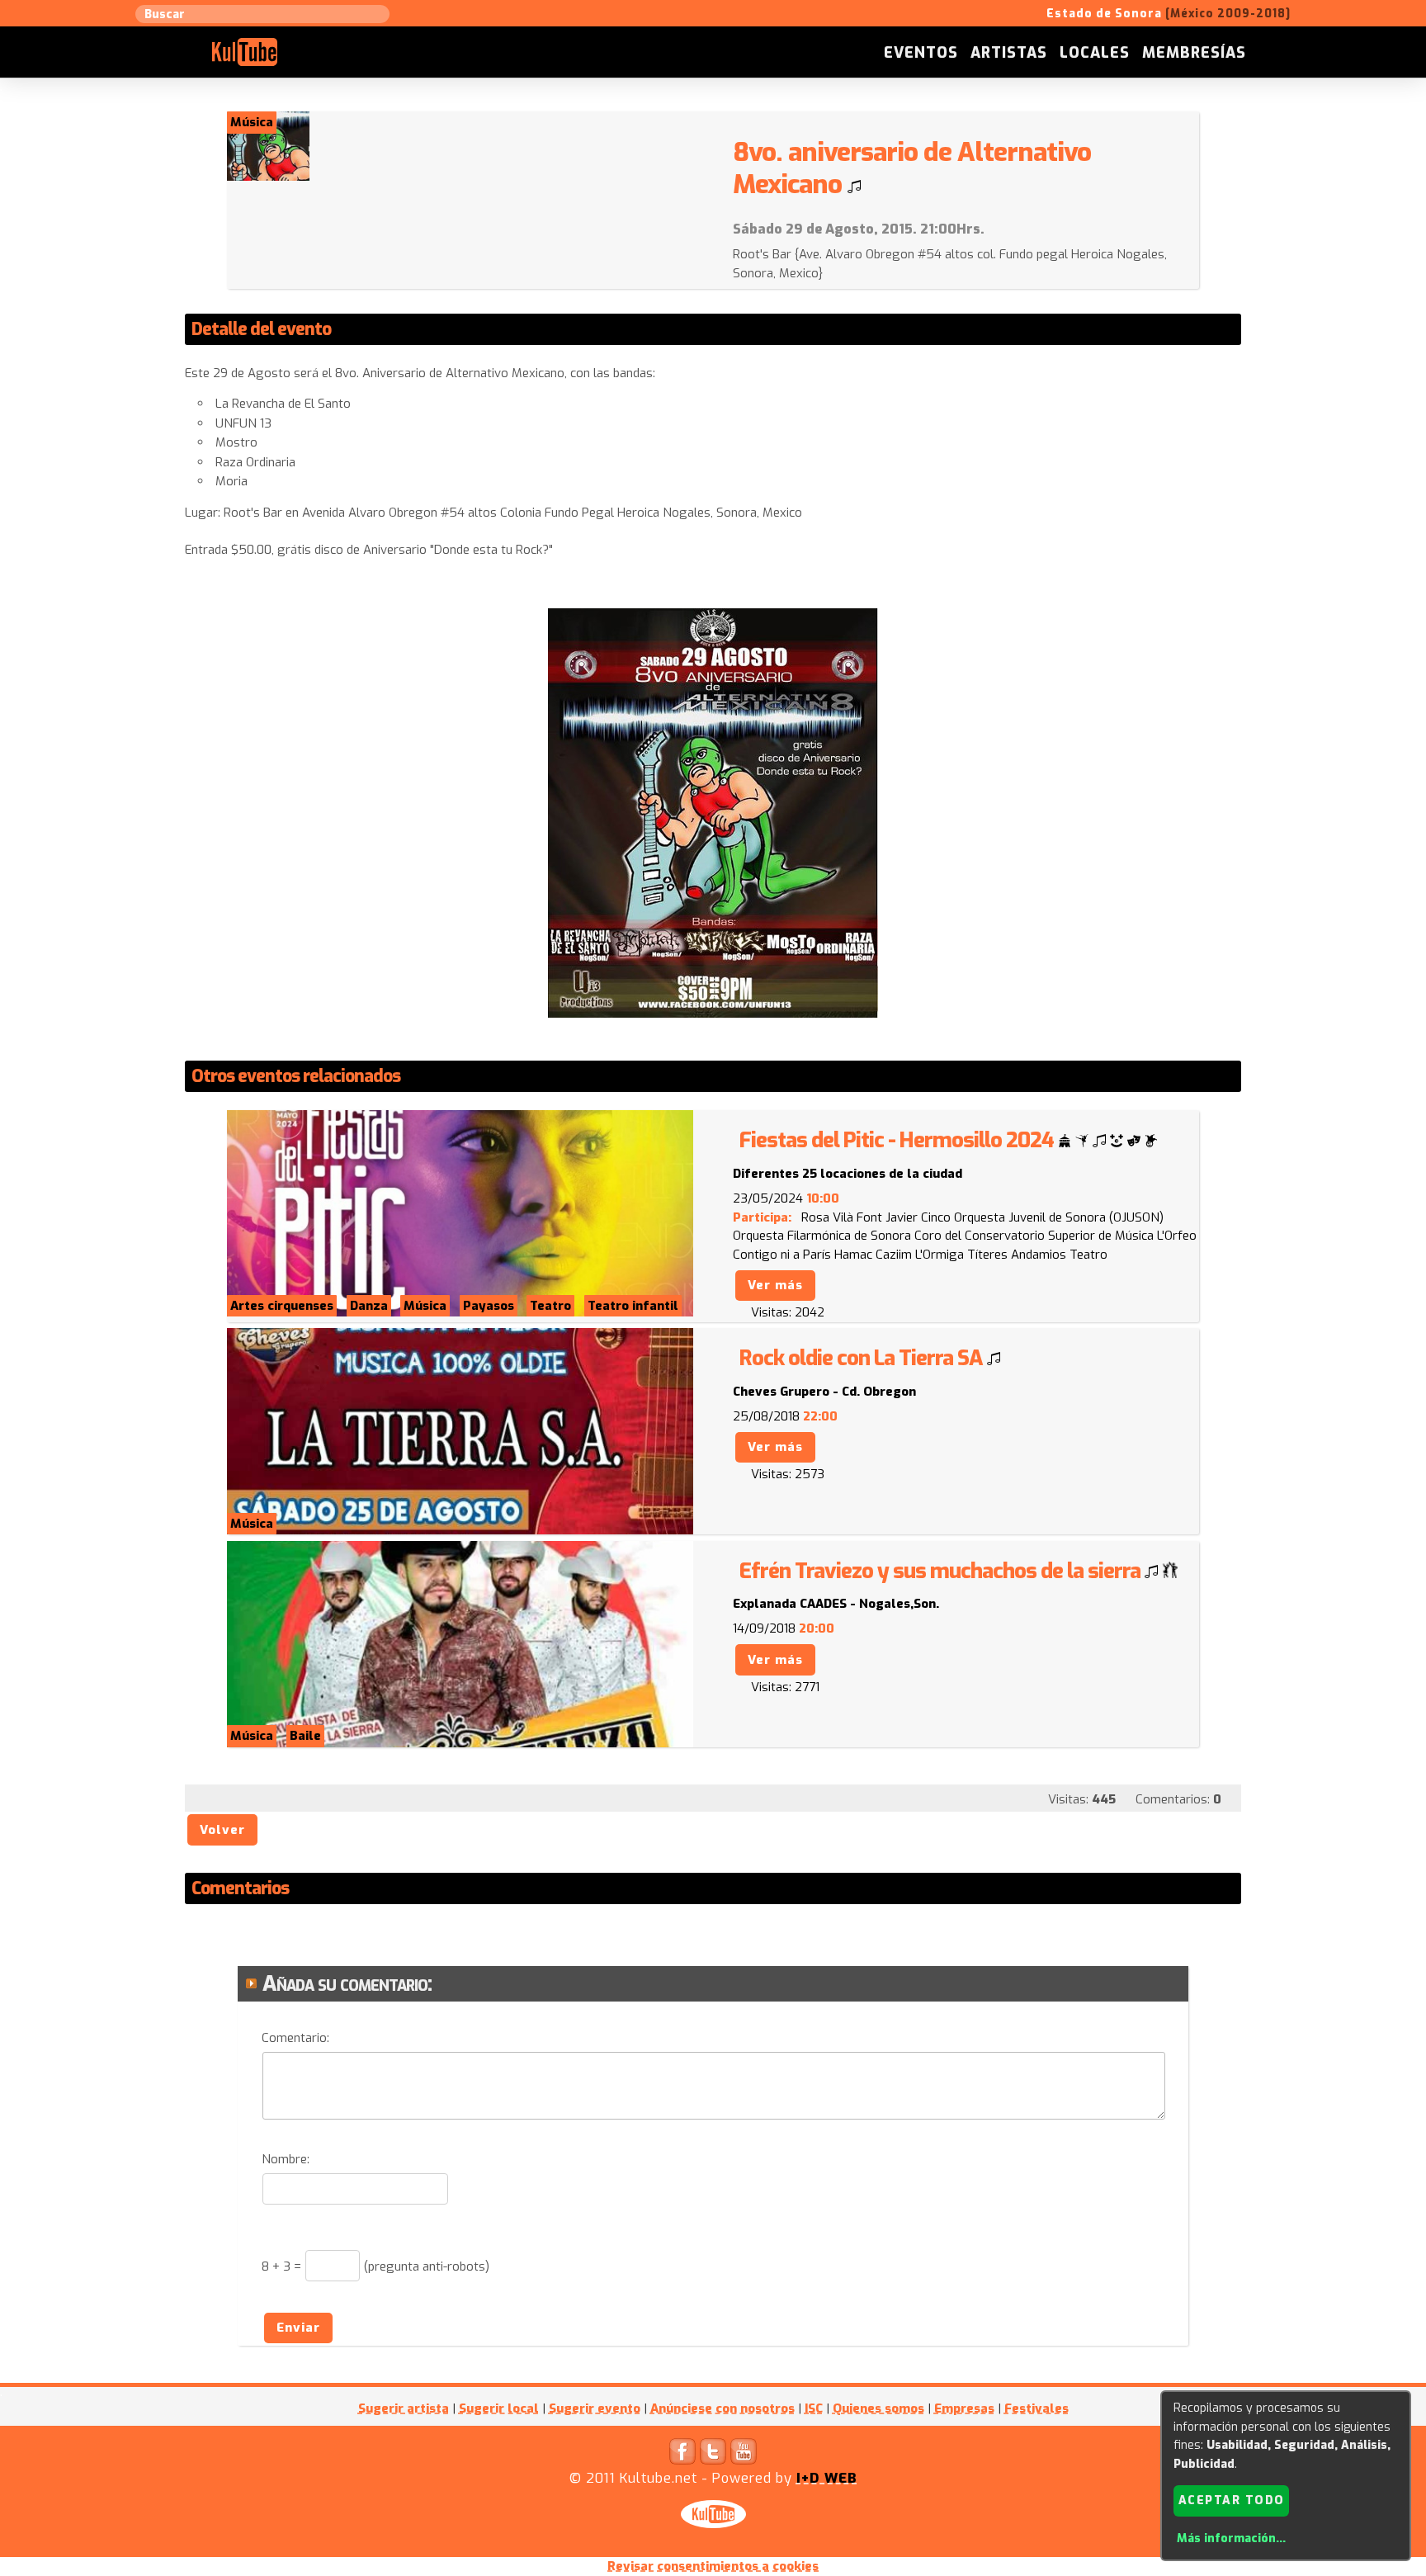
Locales (1095, 53)
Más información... (1231, 2538)
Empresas (964, 2408)
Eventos (921, 53)
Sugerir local (499, 2408)
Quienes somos (878, 2408)
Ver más (775, 1285)
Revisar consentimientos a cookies (713, 2566)
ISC (814, 2408)
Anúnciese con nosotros (722, 2408)
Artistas (1009, 53)
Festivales (1036, 2408)
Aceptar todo (1232, 2500)
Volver (222, 1830)
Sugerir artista (404, 2408)
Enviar (298, 2328)
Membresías (1194, 53)
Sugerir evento (595, 2408)
